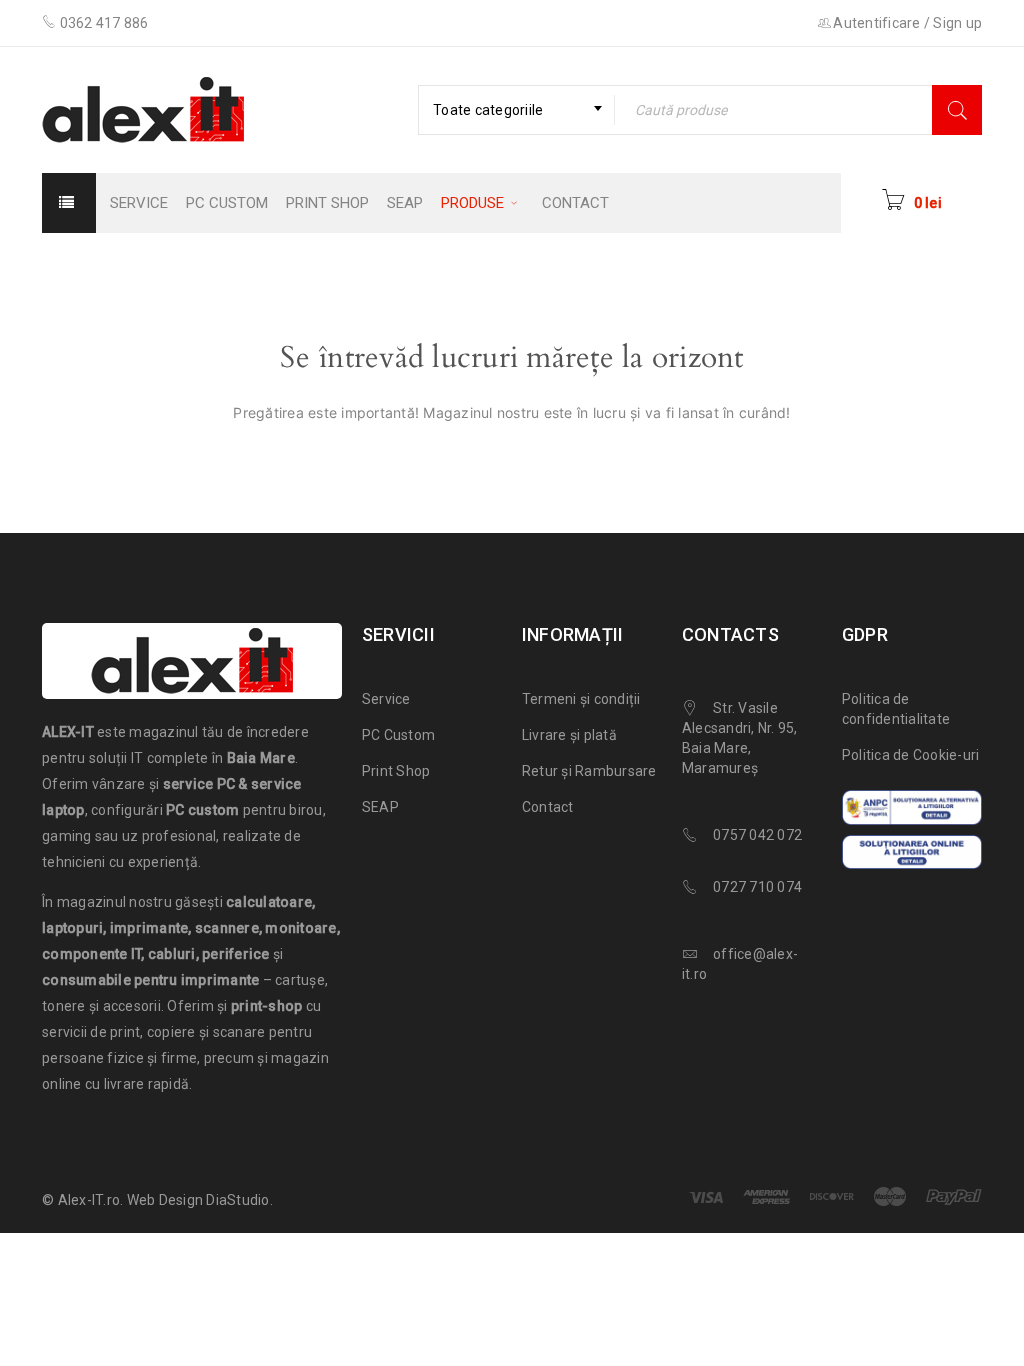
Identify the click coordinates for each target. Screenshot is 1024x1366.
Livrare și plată (569, 735)
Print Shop (396, 771)
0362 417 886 (104, 23)
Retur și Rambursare (589, 771)
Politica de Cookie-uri (911, 755)
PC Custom (398, 735)
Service (386, 699)
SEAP (380, 807)
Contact (548, 807)
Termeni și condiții (581, 699)
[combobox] (516, 110)
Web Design (165, 1200)
